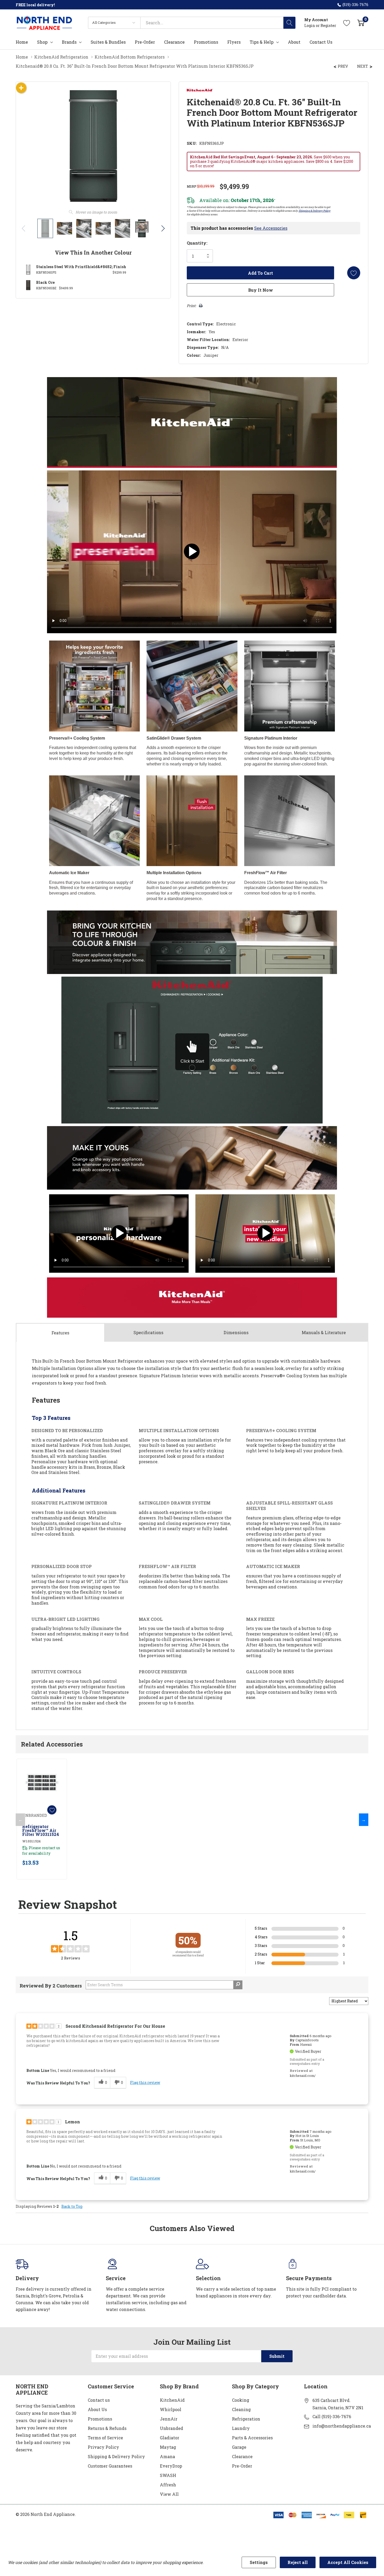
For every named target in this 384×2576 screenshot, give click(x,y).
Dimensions (236, 1332)
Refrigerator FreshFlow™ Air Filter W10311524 (41, 1830)
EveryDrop (171, 2466)
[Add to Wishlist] (354, 273)
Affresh (168, 2485)
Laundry (241, 2428)
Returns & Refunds (107, 2428)
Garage (239, 2447)
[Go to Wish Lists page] (347, 23)
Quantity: (197, 243)
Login (310, 25)
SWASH (168, 2475)
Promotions (100, 2419)
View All (169, 2494)
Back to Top (72, 2206)
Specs (148, 1332)
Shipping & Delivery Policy (315, 211)
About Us (97, 2409)
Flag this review (145, 2082)
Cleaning (241, 2409)
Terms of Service (105, 2438)
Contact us (99, 2400)
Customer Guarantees (110, 2466)
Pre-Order (242, 2466)
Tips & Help (262, 42)
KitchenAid (172, 2400)
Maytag (168, 2447)
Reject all (298, 2562)
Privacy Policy (103, 2447)
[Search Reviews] (238, 1985)
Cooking (241, 2400)
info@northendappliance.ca (342, 2426)
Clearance (242, 2456)
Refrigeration (246, 2419)
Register (328, 25)
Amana (167, 2456)
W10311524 (31, 1841)
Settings (259, 2562)
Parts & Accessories (252, 2438)
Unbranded (171, 2428)
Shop (42, 42)
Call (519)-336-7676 (332, 2416)
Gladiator (170, 2438)
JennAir (169, 2419)
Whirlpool (171, 2409)
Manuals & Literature (324, 1332)
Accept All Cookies (348, 2562)
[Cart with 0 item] (361, 23)
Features (60, 1333)
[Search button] (289, 23)
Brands (69, 42)
